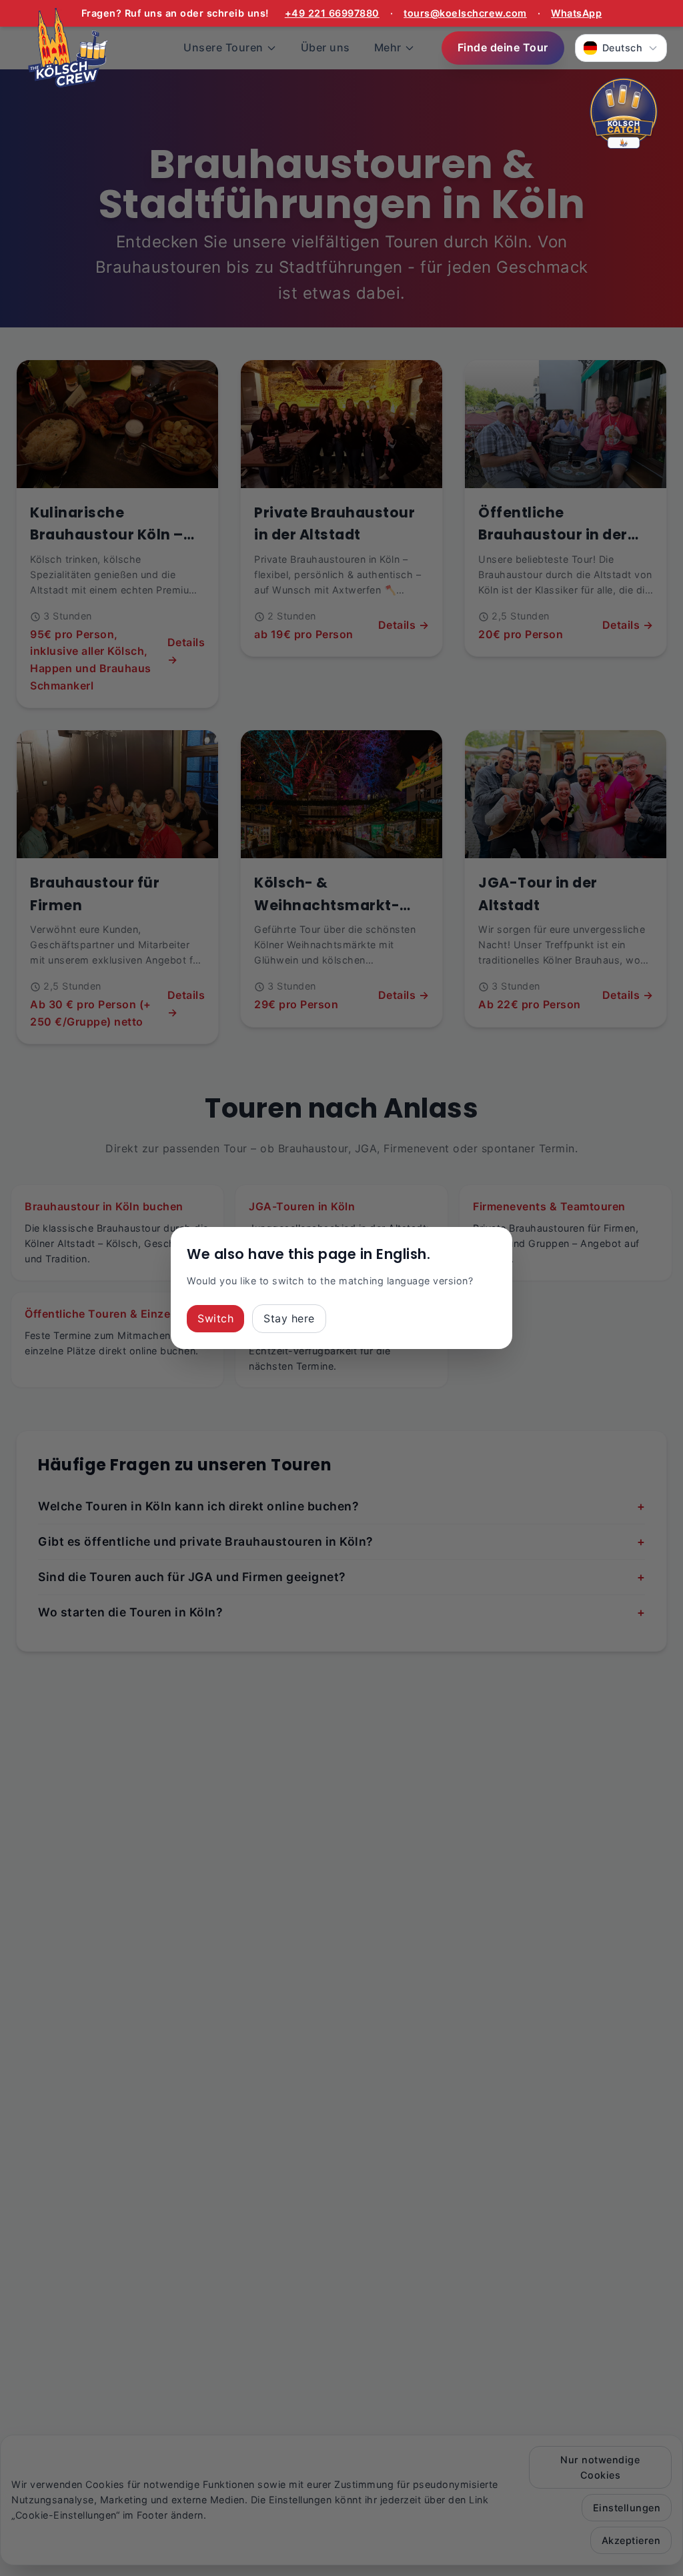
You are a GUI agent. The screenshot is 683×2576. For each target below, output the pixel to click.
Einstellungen (627, 2508)
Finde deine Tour (503, 47)
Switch (215, 1318)
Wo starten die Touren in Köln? (341, 1612)
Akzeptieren (631, 2540)
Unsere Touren (223, 47)
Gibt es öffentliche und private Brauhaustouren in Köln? (341, 1541)
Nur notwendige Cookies (600, 2467)
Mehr (388, 47)
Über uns (325, 47)
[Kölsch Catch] (624, 115)
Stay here (289, 1318)
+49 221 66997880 (332, 13)
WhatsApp (576, 13)
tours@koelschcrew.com (465, 13)
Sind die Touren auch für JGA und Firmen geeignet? (341, 1577)
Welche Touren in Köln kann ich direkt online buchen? (341, 1506)
